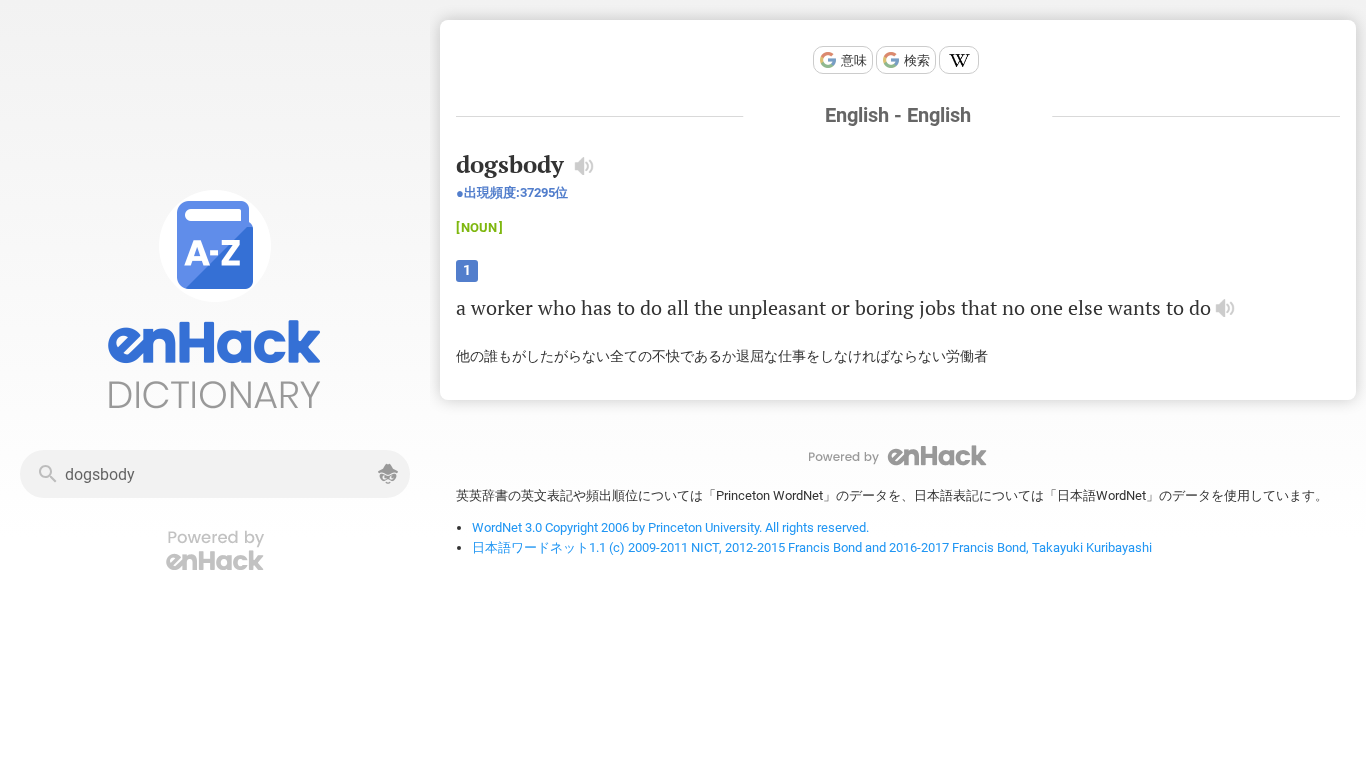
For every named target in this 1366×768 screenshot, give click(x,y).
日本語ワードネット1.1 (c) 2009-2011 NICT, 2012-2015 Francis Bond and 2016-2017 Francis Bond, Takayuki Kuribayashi (812, 547)
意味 (854, 60)
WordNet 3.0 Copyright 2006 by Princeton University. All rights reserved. (670, 527)
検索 (917, 60)
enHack (898, 455)
